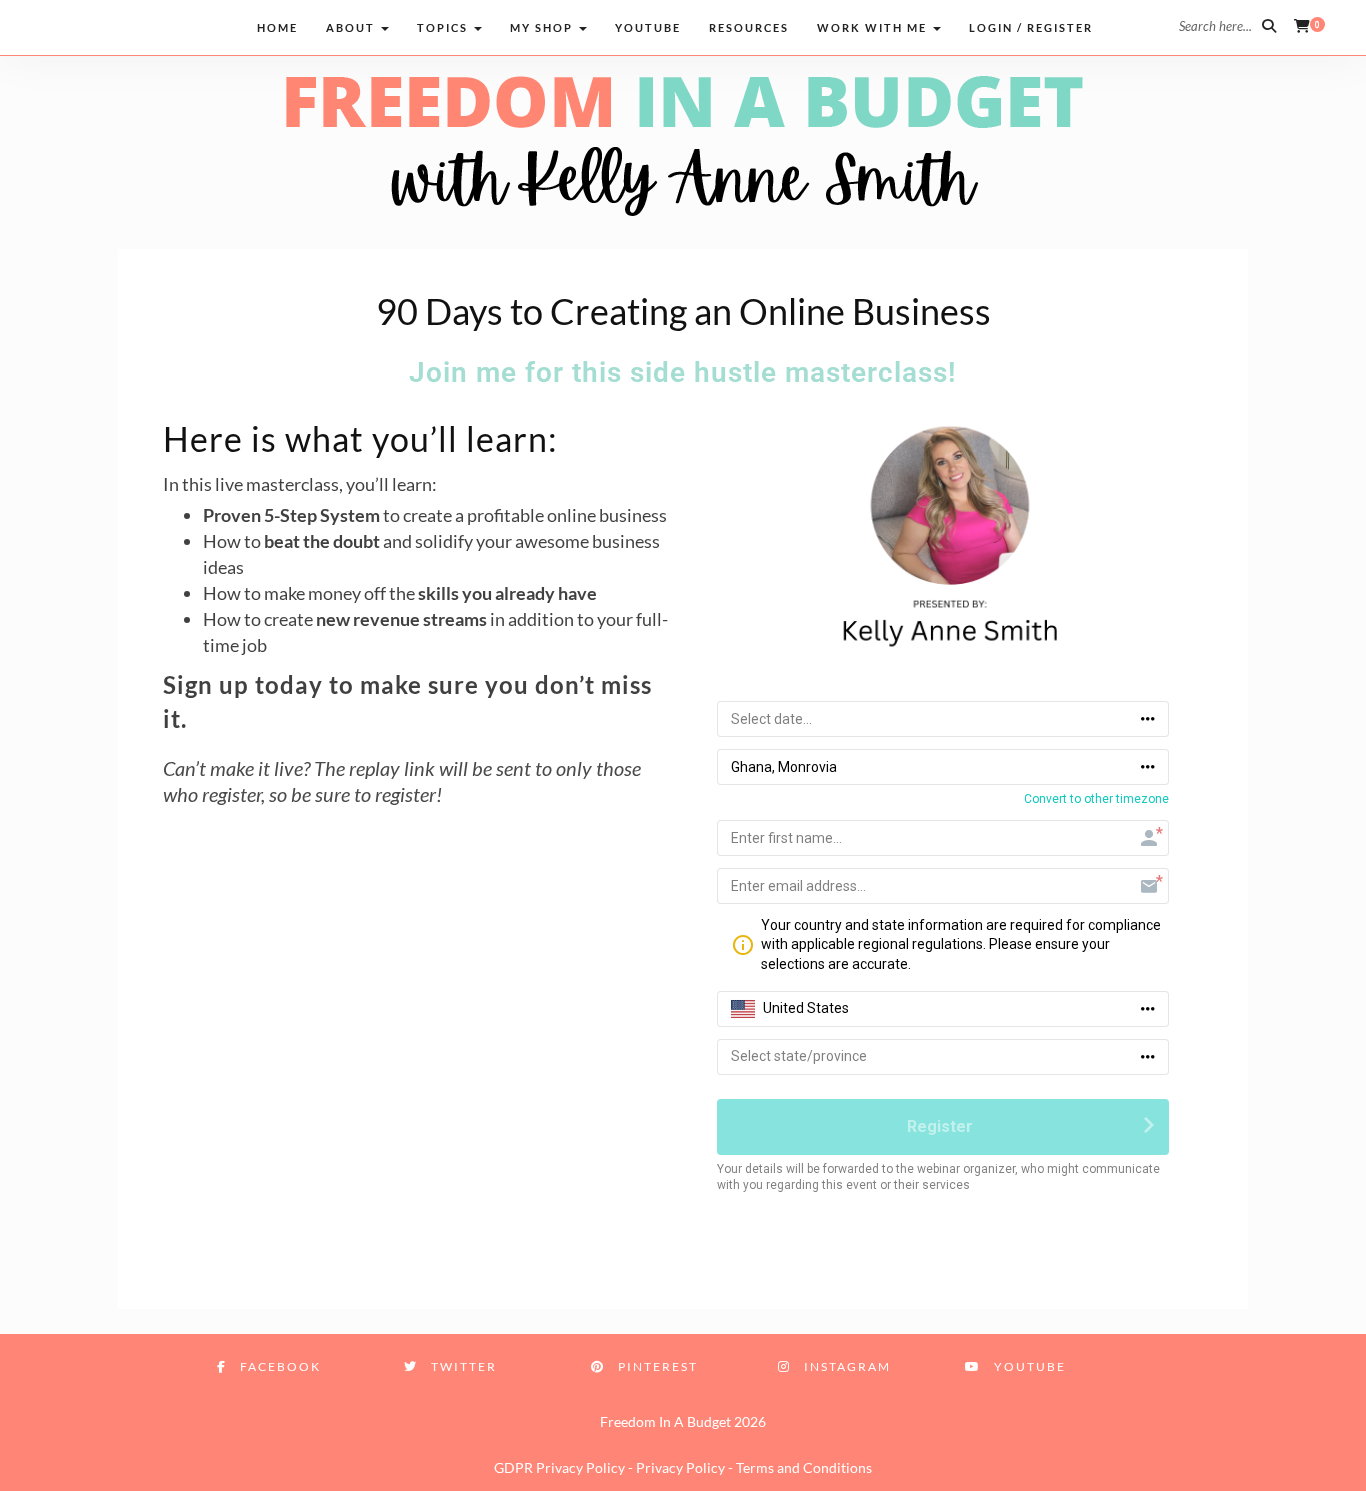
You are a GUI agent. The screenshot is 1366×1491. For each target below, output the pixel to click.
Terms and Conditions (804, 1467)
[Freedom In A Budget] (683, 143)
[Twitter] (70, 25)
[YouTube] (184, 25)
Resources (749, 27)
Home (277, 27)
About (352, 27)
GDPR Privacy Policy (559, 1467)
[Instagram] (146, 25)
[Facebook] (32, 25)
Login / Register (1031, 27)
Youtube (648, 27)
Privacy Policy (680, 1467)
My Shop (543, 27)
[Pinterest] (108, 25)
